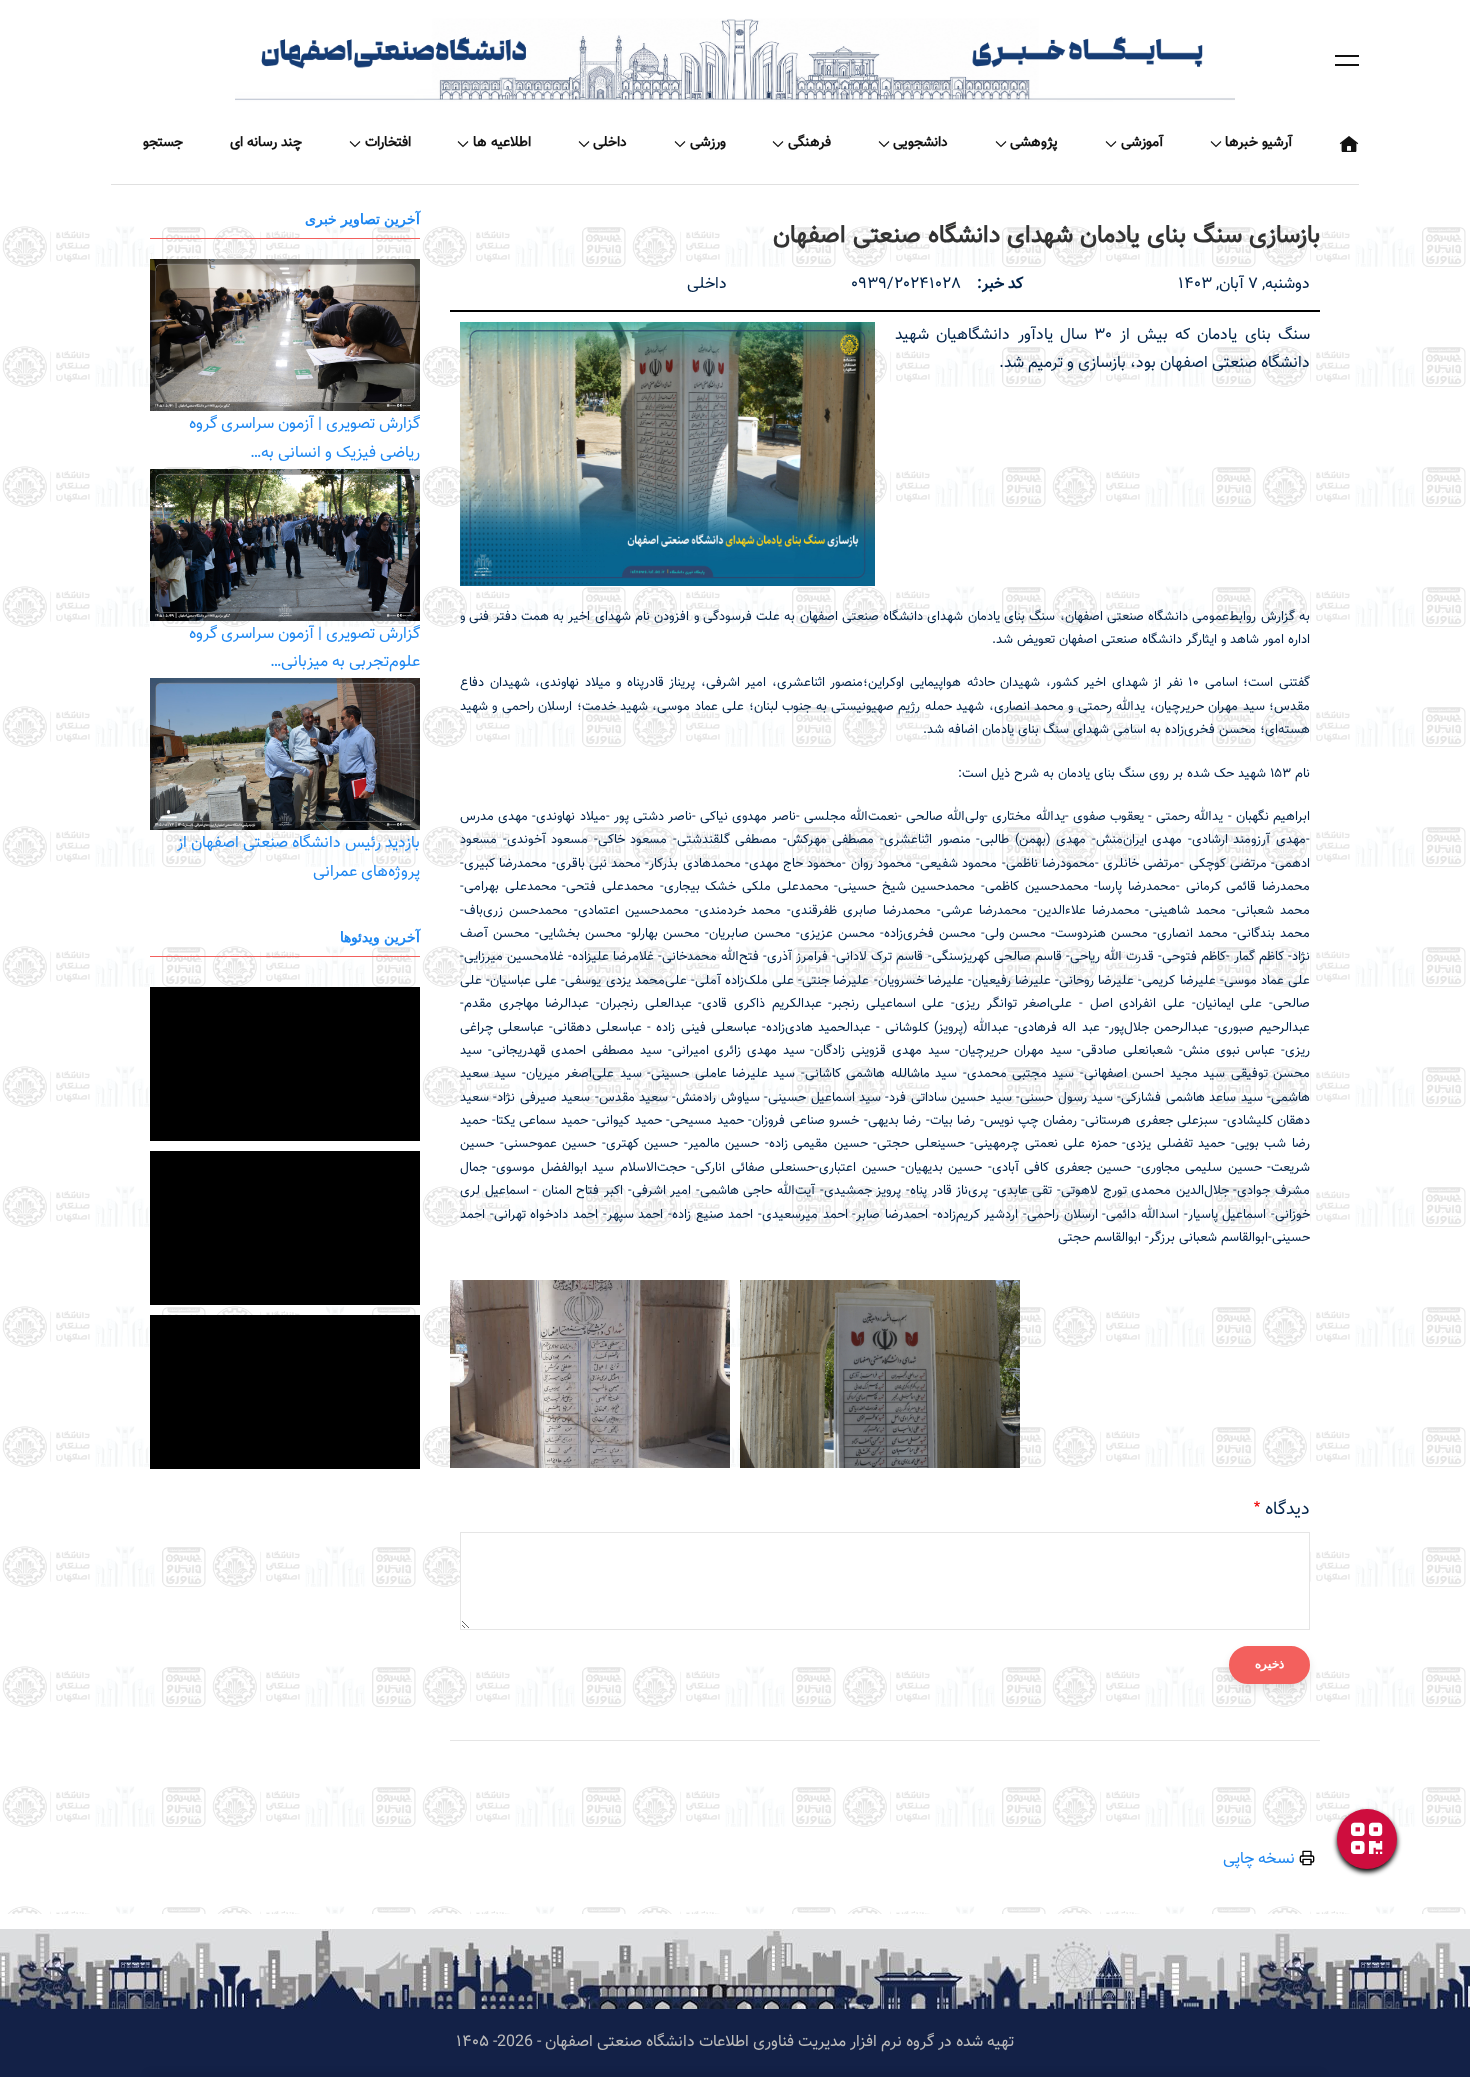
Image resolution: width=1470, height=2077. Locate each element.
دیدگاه (1287, 1510)
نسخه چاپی (1261, 1859)
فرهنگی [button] (809, 143)
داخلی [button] (610, 143)
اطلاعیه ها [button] (502, 143)
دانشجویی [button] (920, 143)
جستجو (163, 143)
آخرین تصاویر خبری (362, 218)
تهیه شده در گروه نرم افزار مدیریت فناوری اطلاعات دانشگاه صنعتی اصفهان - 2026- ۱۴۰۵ (735, 2042)
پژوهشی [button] (1034, 143)
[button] (1347, 60)
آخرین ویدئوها (380, 936)
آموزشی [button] (1142, 143)
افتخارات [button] (388, 143)
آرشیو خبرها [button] (1258, 143)
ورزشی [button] (708, 143)
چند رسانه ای (266, 143)
